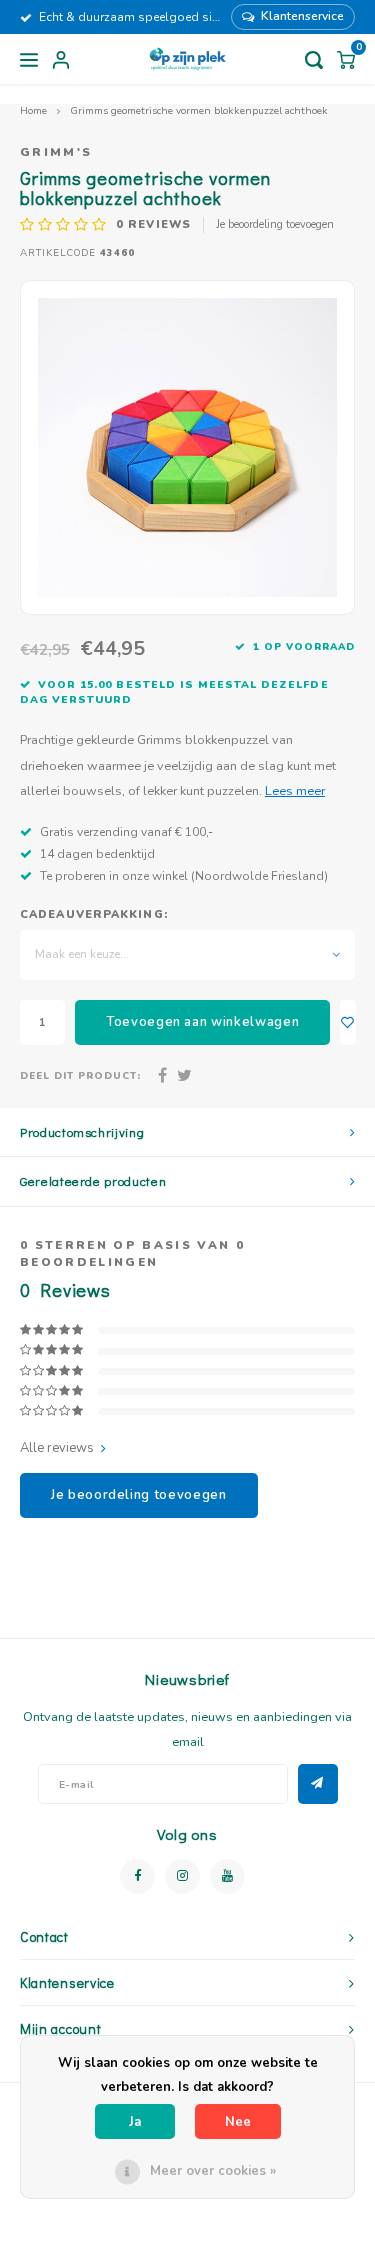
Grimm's (56, 152)
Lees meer (295, 790)
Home (33, 110)
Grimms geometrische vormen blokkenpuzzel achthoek (199, 110)
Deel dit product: (80, 1075)
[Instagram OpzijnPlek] (182, 1876)
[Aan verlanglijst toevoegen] (348, 1022)
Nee (238, 2122)
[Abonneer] (318, 1784)
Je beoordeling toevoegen (275, 224)
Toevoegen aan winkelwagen (202, 1022)
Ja (135, 2122)
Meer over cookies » (213, 2171)
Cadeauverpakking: (94, 914)
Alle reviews (57, 1448)
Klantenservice (302, 16)
